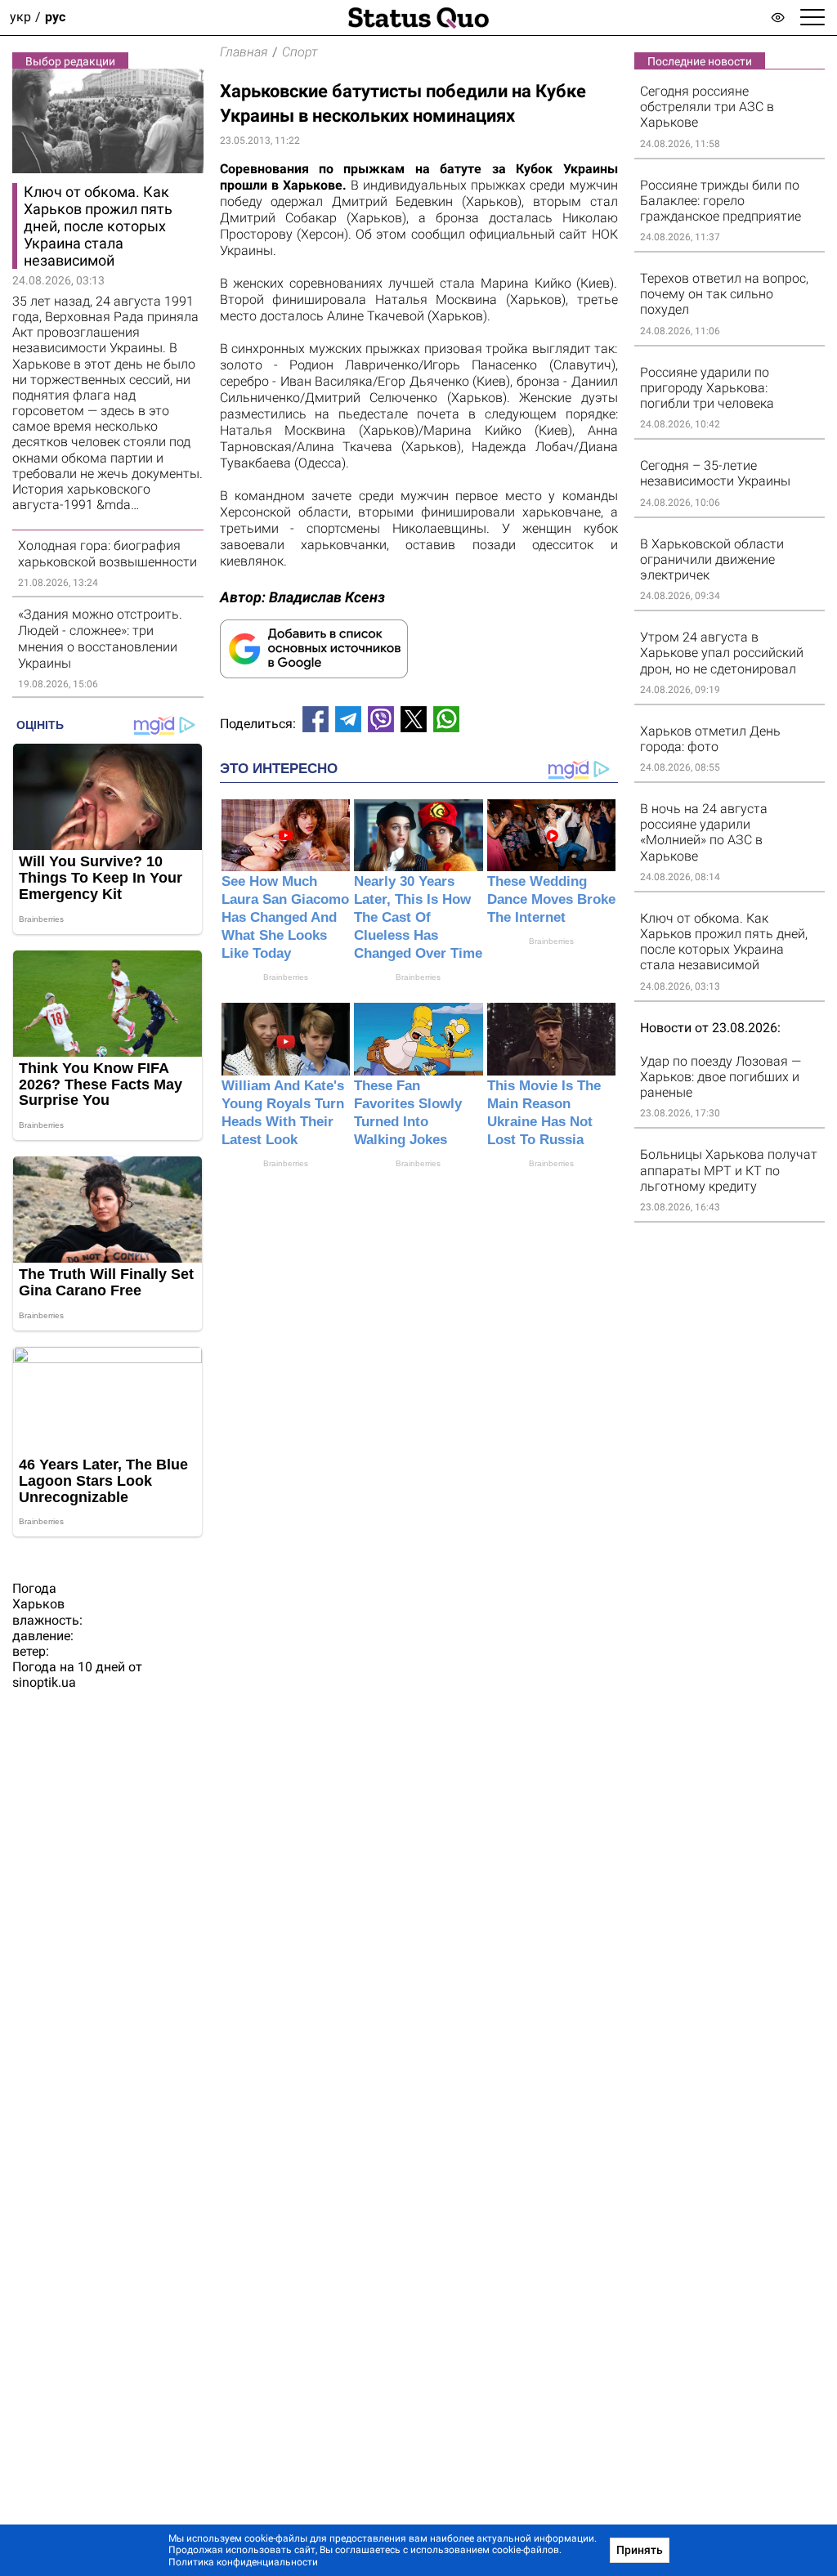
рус (55, 18)
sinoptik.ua (44, 1682)
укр (20, 18)
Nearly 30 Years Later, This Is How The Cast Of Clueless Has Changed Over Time (418, 917)
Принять (640, 2550)
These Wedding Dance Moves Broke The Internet (551, 899)
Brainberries (286, 977)
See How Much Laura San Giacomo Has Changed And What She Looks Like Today (285, 917)
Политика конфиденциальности (243, 2562)
